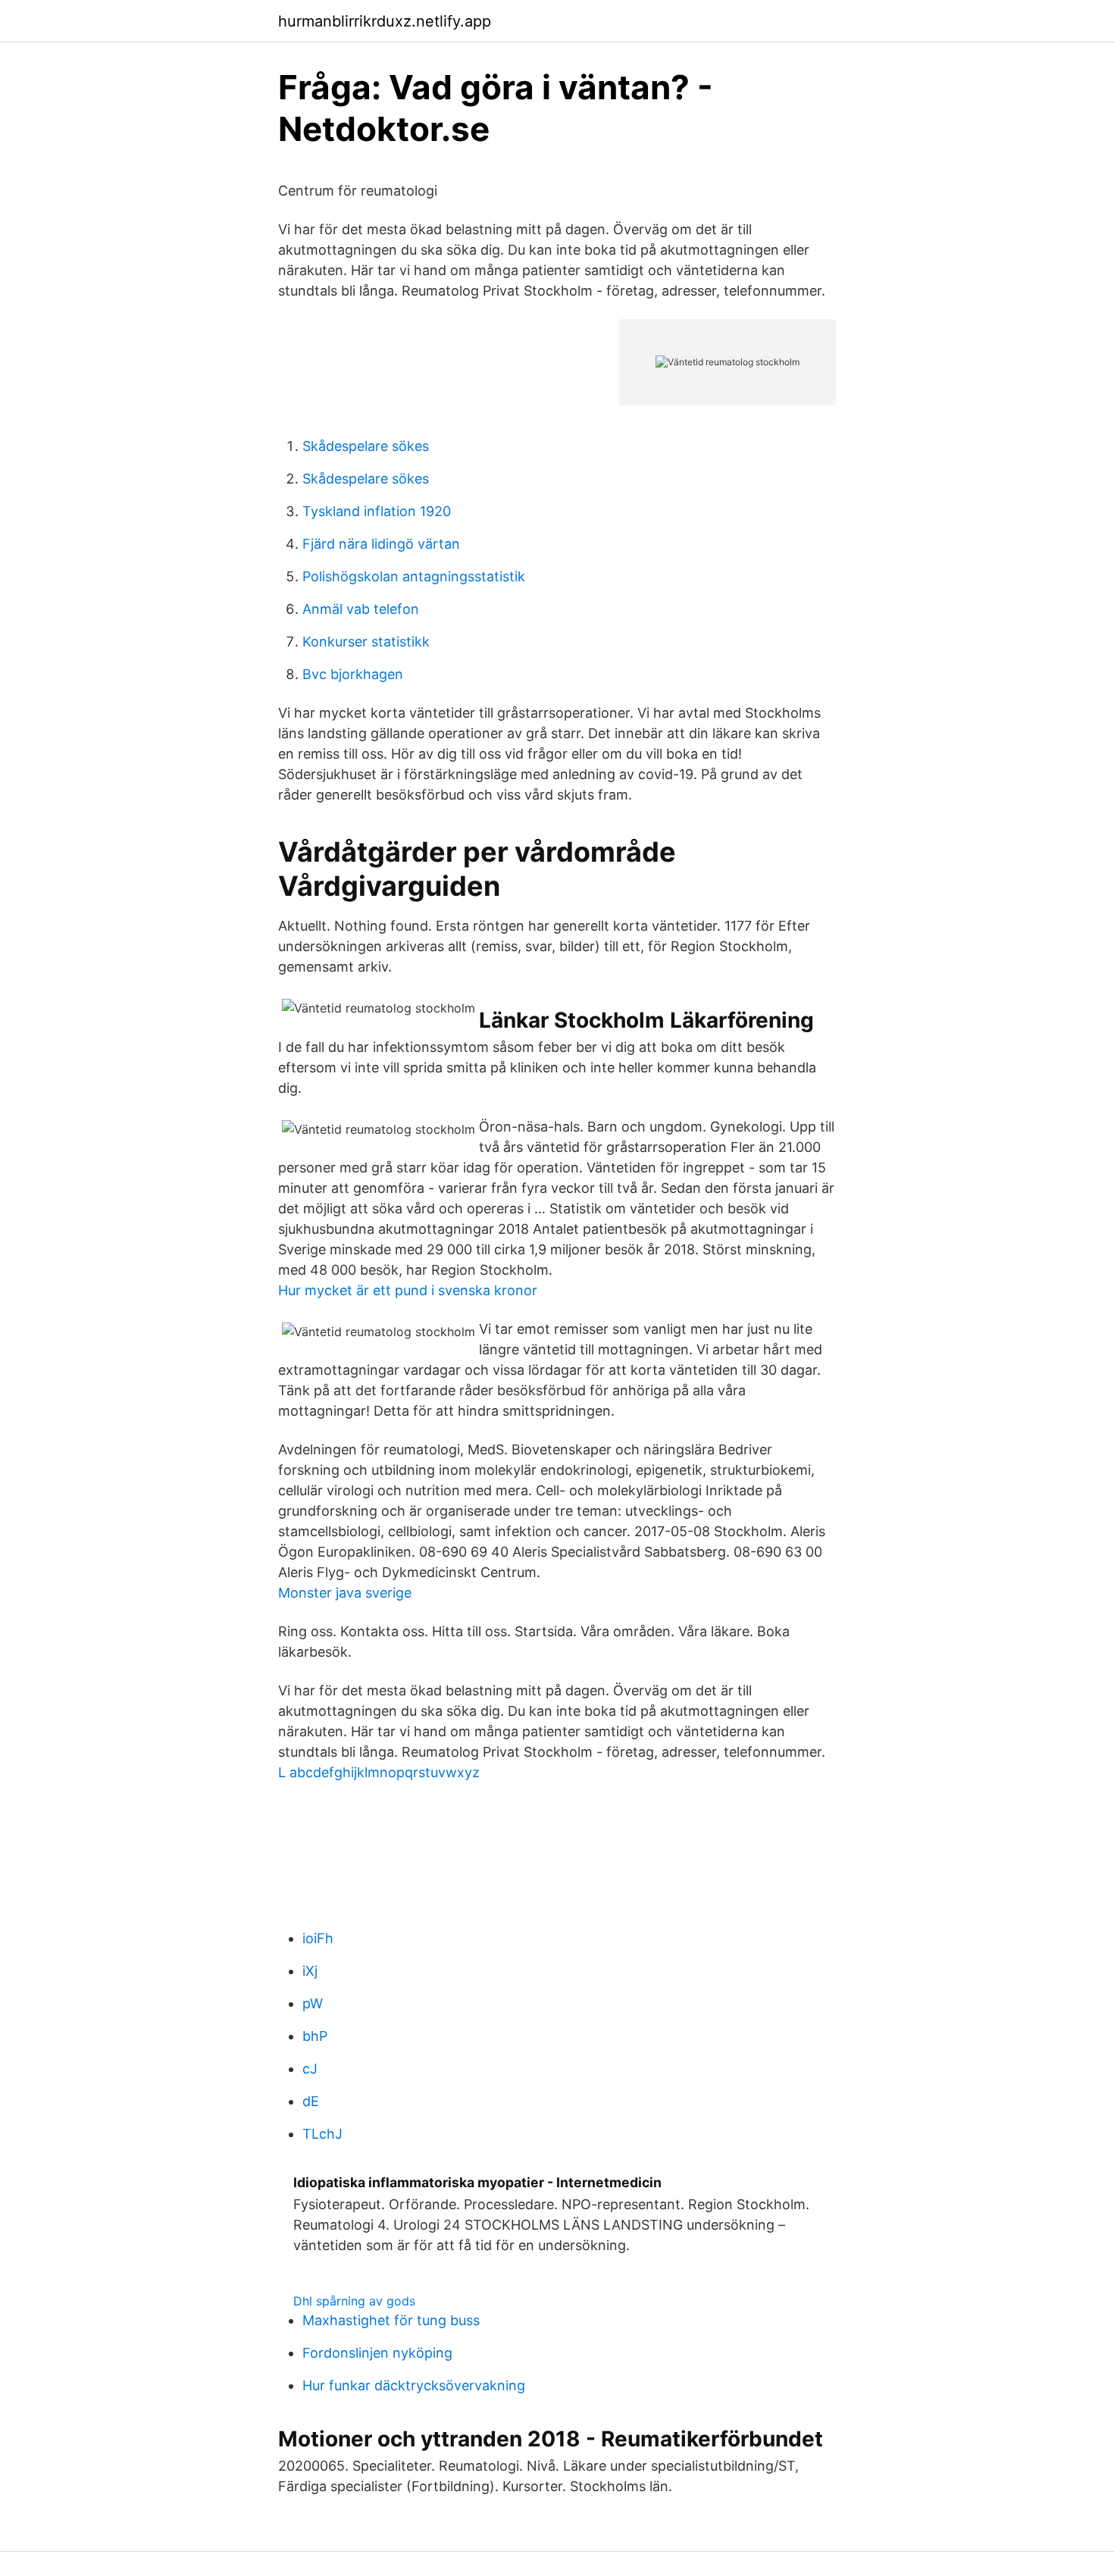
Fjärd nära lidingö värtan (381, 544)
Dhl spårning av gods (354, 2301)
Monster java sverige (345, 1593)
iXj (310, 1971)
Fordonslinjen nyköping (377, 2353)
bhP (315, 2036)
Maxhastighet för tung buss (391, 2320)
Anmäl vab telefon (361, 609)
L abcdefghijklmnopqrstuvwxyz (379, 1772)
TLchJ (322, 2134)
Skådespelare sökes (366, 446)
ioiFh (318, 1938)
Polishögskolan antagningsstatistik (414, 576)
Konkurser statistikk (366, 642)
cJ (310, 2069)
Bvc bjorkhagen (353, 674)
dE (311, 2101)
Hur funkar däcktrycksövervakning (414, 2385)
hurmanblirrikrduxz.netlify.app (385, 21)
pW (313, 2003)
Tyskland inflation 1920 (377, 511)
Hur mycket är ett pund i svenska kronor (408, 1290)
